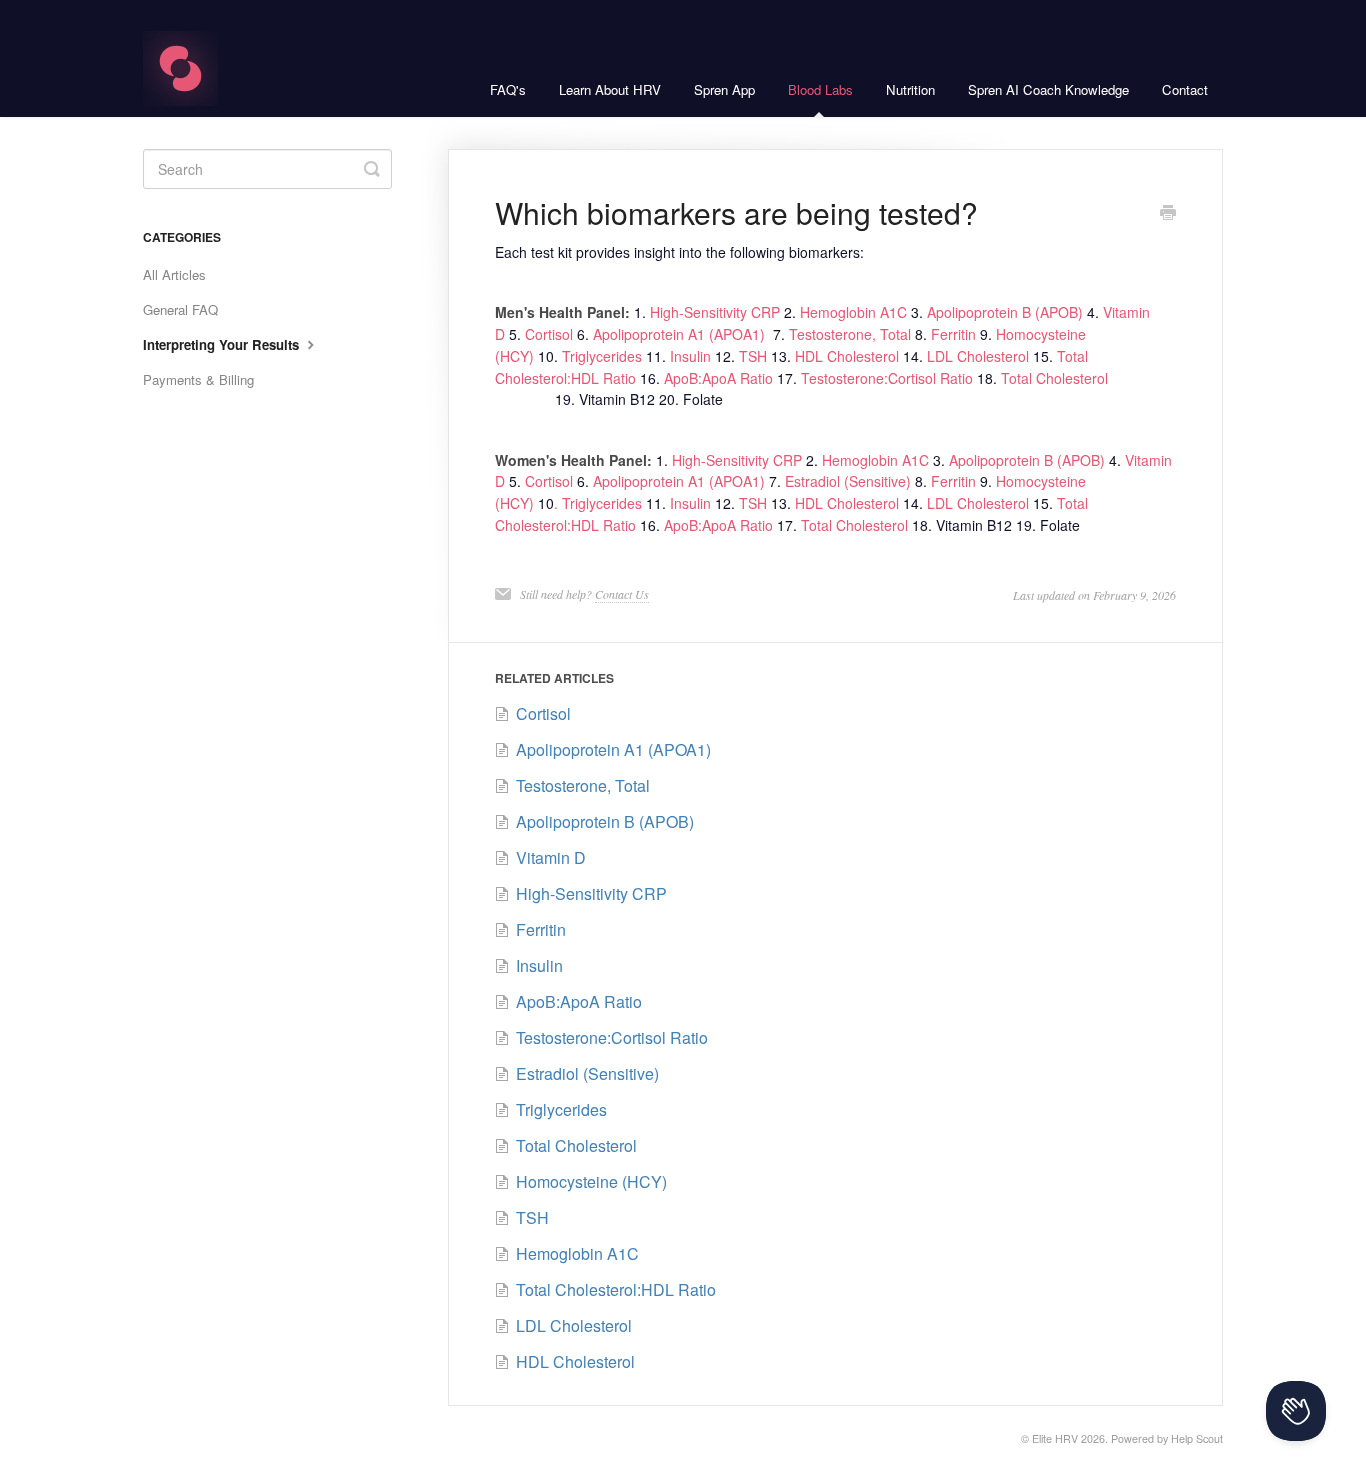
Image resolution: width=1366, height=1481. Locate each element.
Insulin (688, 356)
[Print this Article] (1168, 214)
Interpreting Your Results (223, 344)
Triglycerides (602, 356)
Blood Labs (820, 89)
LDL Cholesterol (980, 356)
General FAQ (180, 309)
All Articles (174, 274)
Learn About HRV (610, 89)
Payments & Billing (198, 379)
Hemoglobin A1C (853, 312)
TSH (753, 356)
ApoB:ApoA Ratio (718, 378)
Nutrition (910, 89)
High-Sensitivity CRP (715, 312)
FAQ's (508, 89)
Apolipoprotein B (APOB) (1007, 312)
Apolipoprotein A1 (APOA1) (681, 334)
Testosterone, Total (852, 334)
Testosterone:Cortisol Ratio (887, 378)
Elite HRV (1055, 1438)
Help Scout (1197, 1438)
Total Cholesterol (1054, 378)
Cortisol (549, 334)
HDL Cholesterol (847, 356)
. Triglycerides (598, 503)
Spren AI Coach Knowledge (1048, 89)
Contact (1185, 89)
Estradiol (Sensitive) (848, 481)
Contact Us (622, 594)
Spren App (724, 89)
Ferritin (955, 334)
